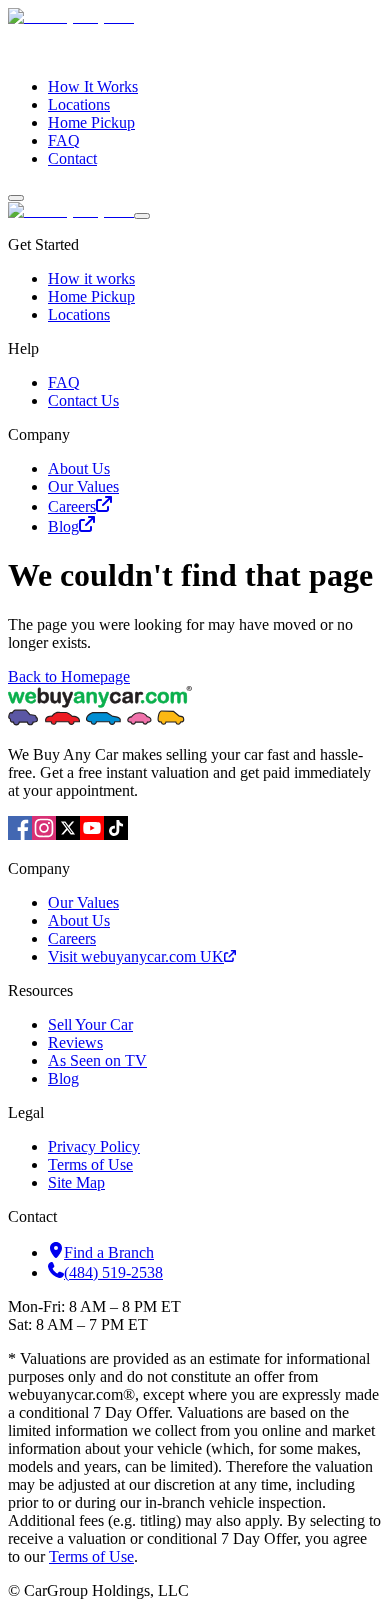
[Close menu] (142, 216)
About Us (79, 468)
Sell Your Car (90, 1024)
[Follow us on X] (68, 834)
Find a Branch (109, 1252)
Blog (63, 526)
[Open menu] (16, 198)
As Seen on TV (97, 1060)
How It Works (93, 86)
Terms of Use (90, 1164)
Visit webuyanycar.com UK (136, 956)
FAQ (64, 140)
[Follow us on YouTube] (92, 834)
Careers (72, 506)
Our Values (83, 486)
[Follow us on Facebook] (20, 834)
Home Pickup (91, 122)
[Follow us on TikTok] (116, 834)
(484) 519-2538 (113, 1272)
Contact (72, 158)
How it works (91, 278)
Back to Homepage (69, 676)
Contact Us (83, 400)
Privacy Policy (94, 1146)
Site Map (76, 1182)
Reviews (75, 1042)
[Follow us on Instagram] (44, 834)
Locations (79, 104)
